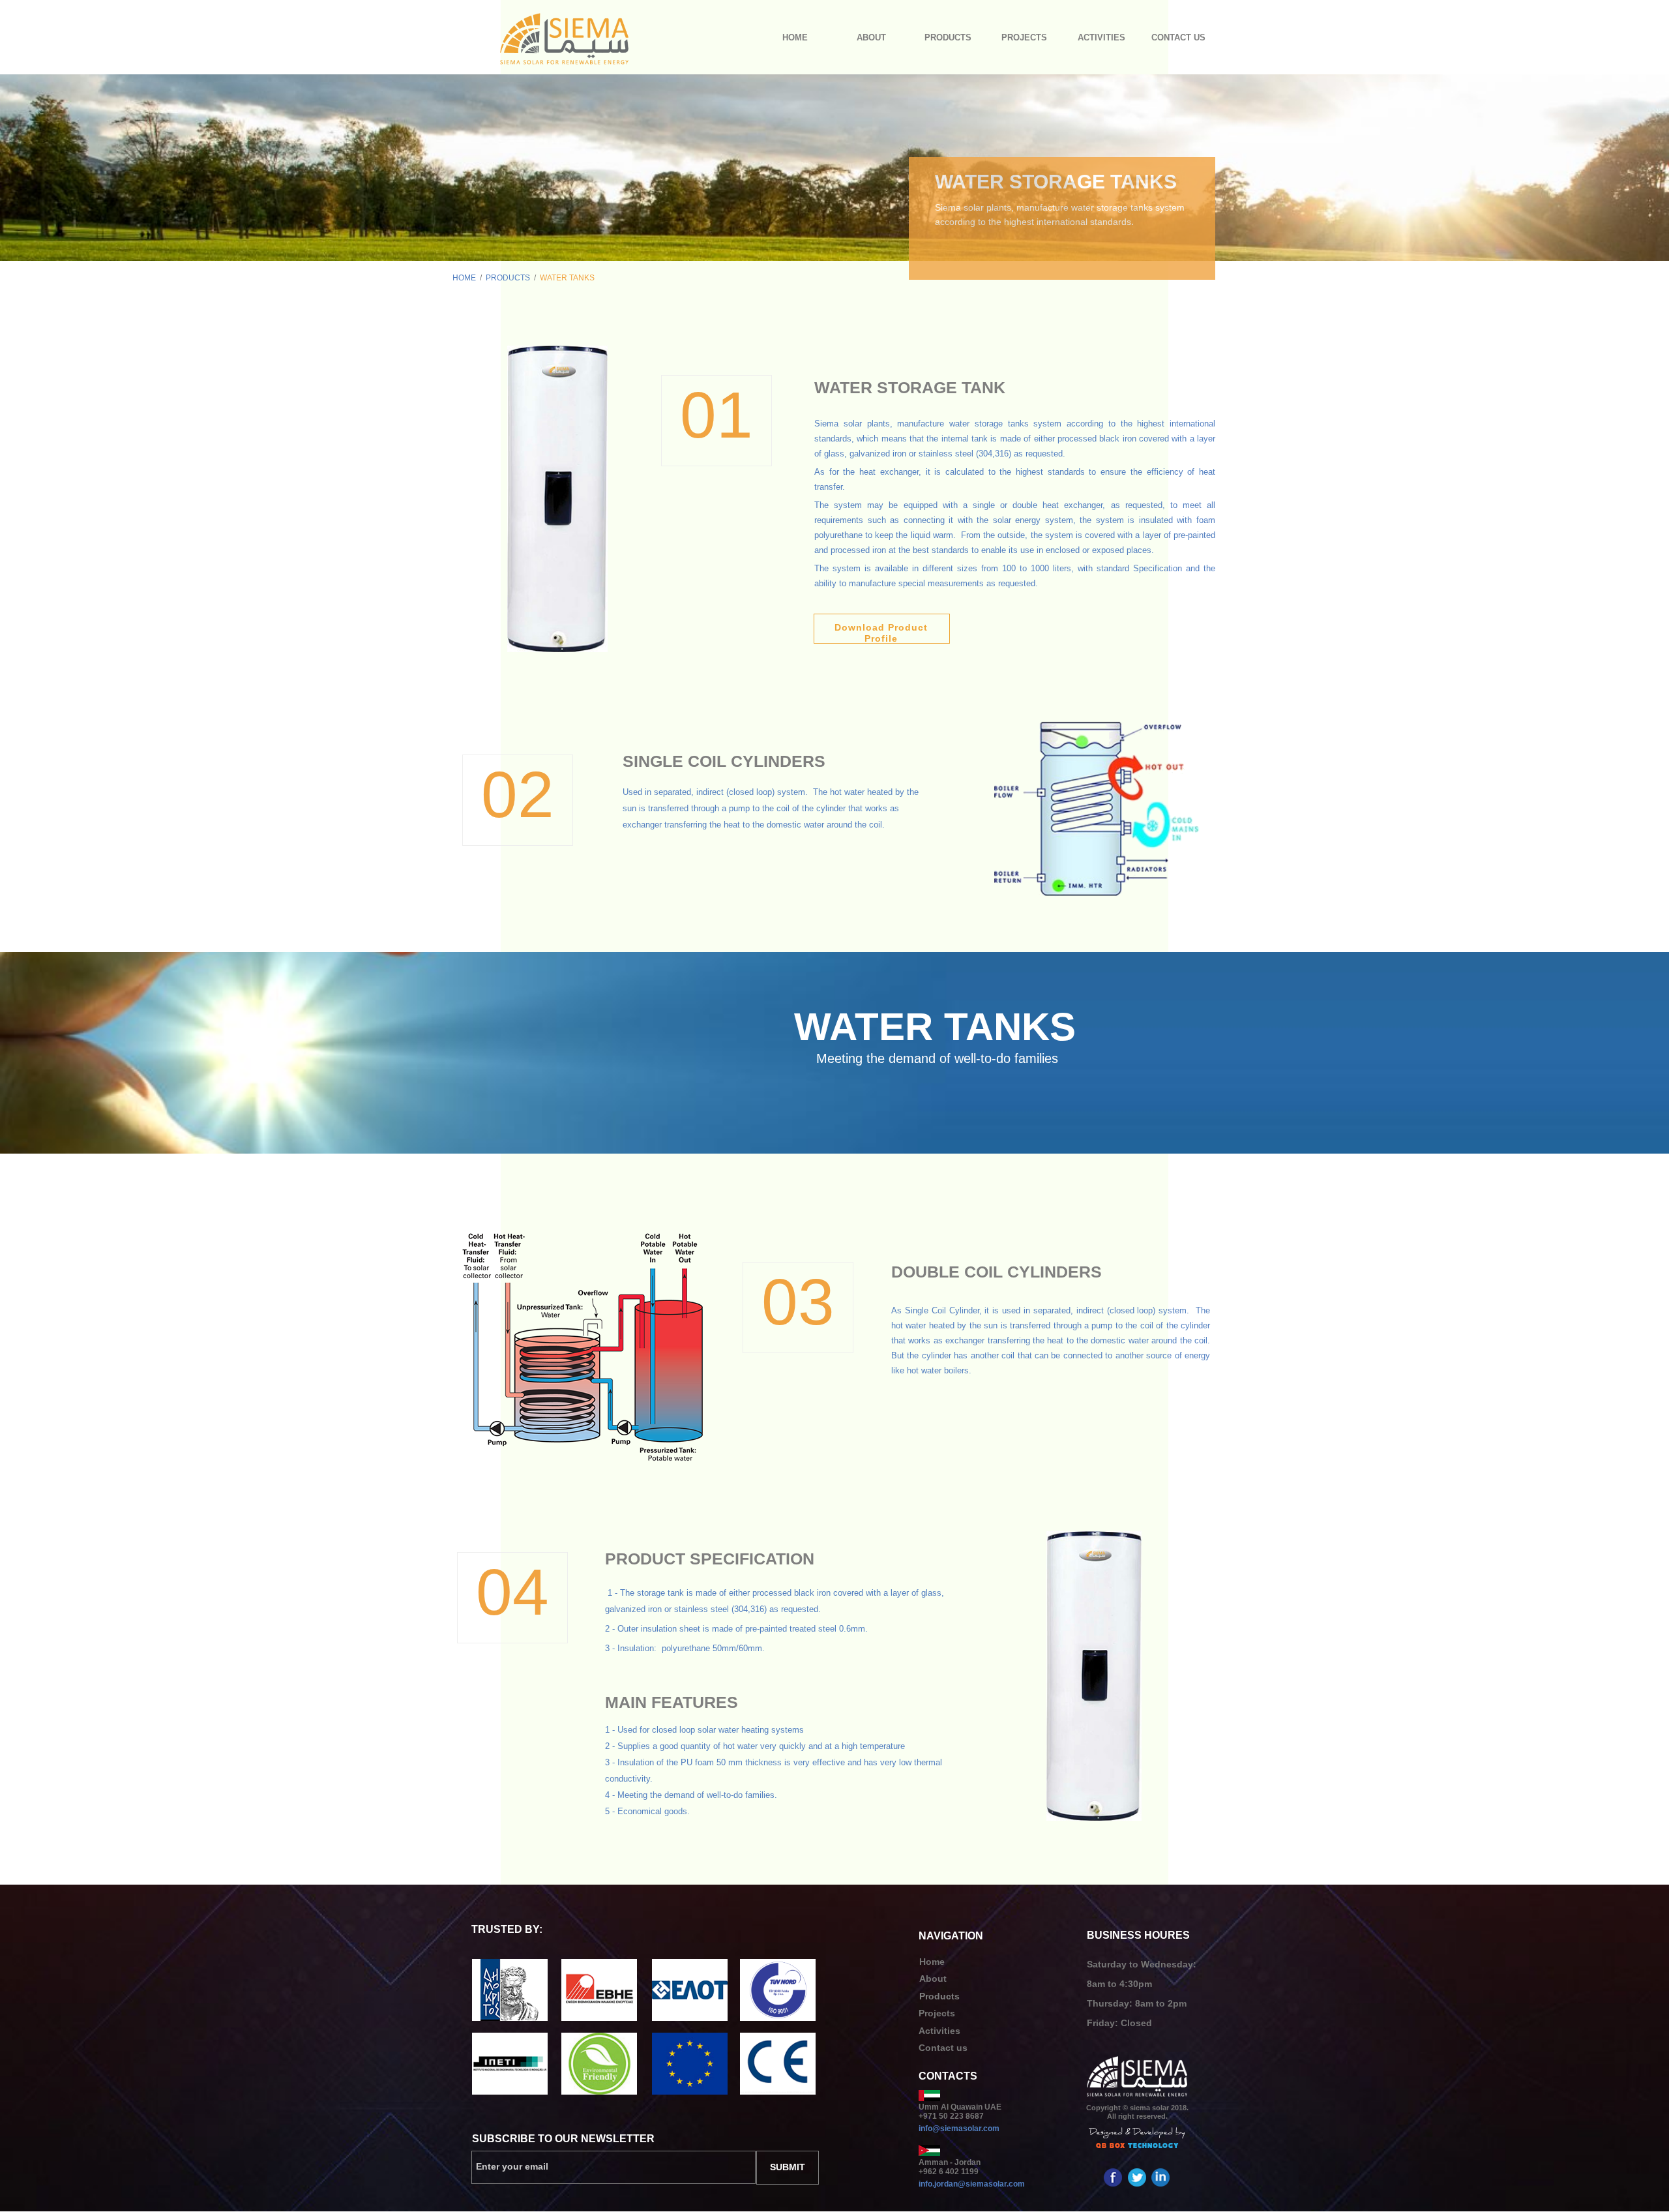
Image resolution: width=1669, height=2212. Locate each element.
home (464, 278)
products (508, 278)
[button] (948, 38)
